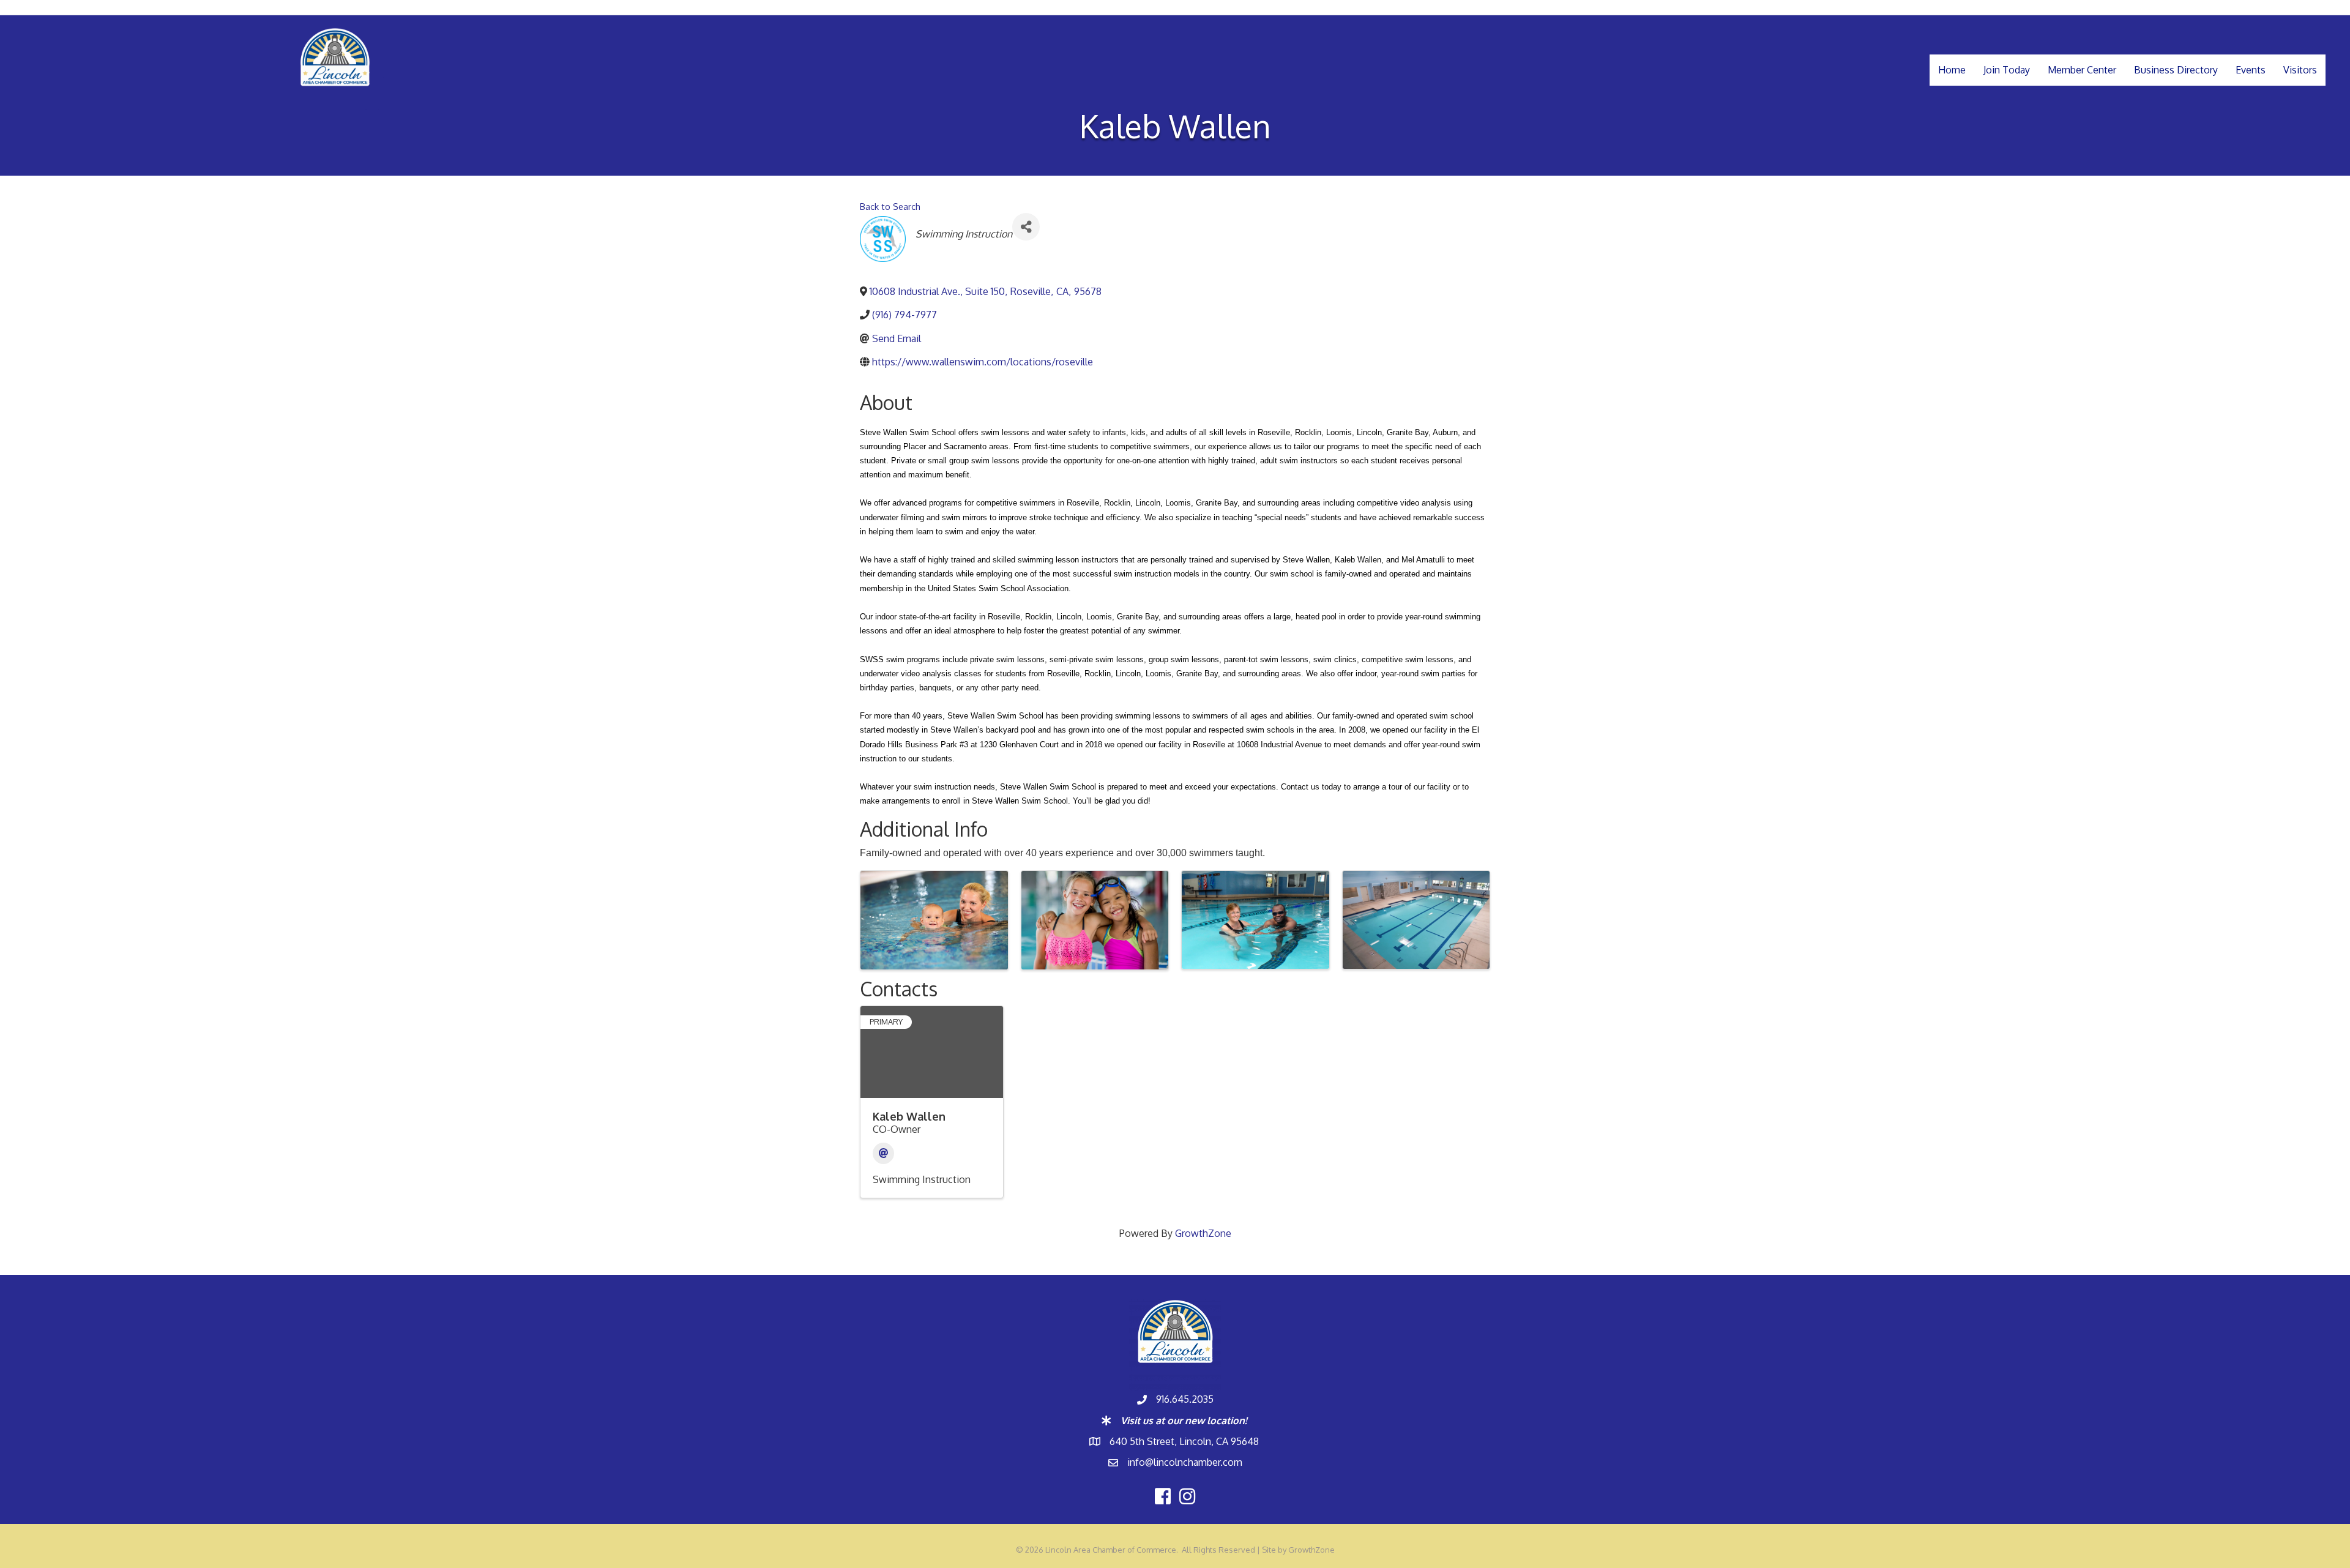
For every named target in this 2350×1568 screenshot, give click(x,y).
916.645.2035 (1185, 1399)
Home (1952, 70)
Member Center (2082, 70)
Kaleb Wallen (909, 1116)
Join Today (2007, 70)
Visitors (2300, 70)
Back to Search (890, 206)
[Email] (883, 1153)
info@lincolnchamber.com (1185, 1462)
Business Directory (2176, 70)
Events (2251, 70)
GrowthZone (1203, 1233)
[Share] (1026, 227)
